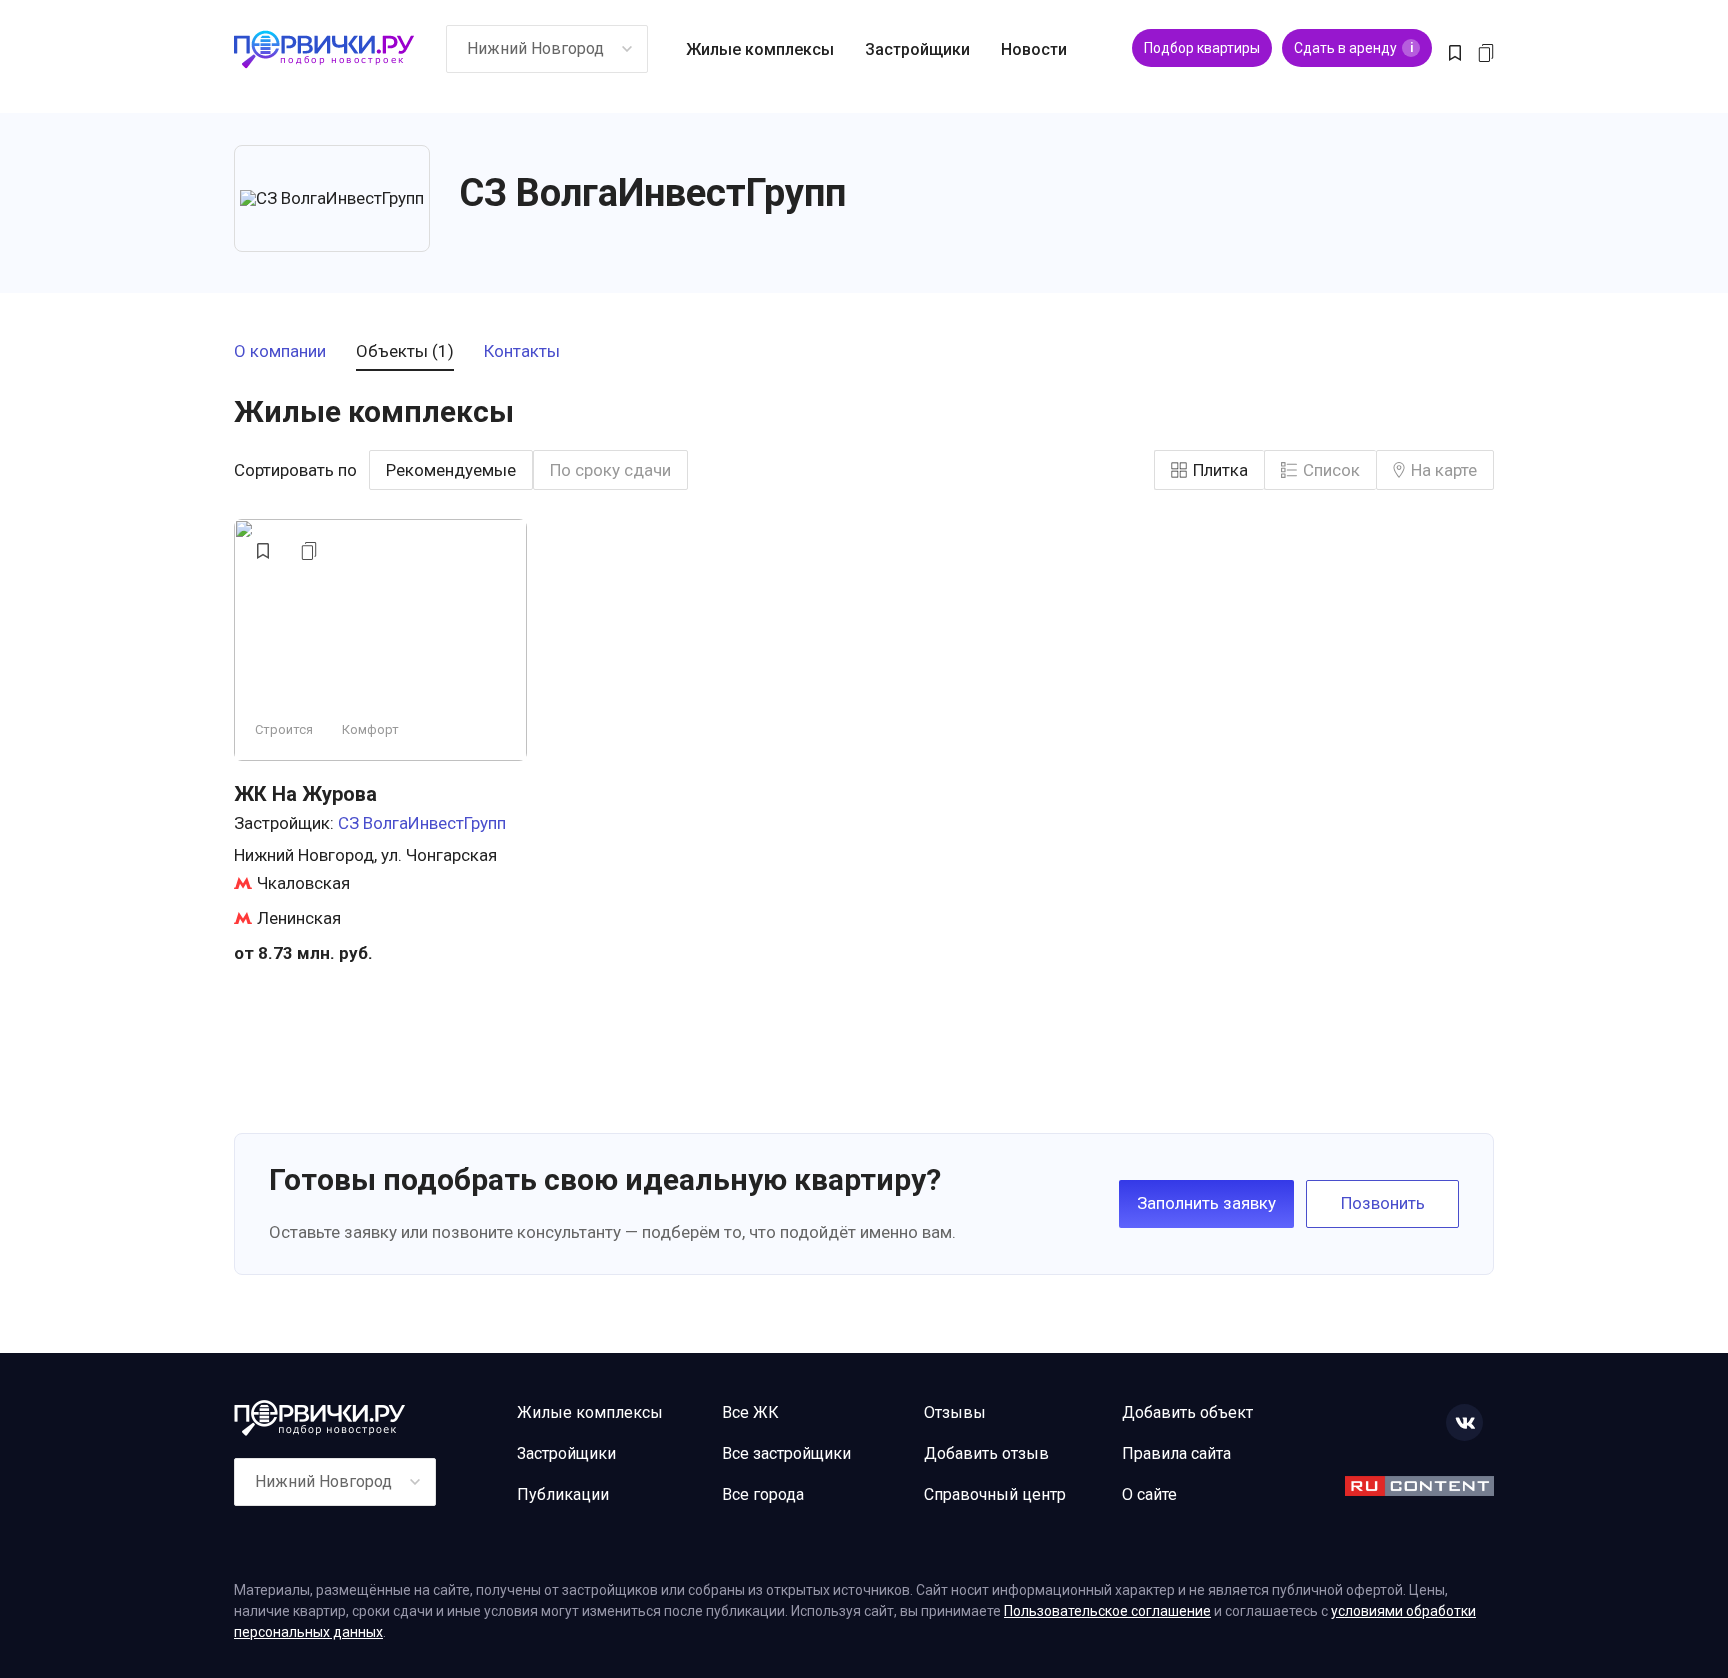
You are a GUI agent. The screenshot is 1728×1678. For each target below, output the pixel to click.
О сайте (1149, 1494)
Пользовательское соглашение (1107, 1611)
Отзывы (955, 1412)
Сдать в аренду (1353, 48)
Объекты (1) (405, 352)
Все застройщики (786, 1453)
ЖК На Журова (305, 794)
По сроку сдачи (610, 470)
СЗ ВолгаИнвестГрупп (422, 823)
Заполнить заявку (1206, 1203)
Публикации (563, 1494)
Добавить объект (1187, 1412)
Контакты (522, 352)
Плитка (1220, 470)
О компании (280, 352)
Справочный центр (995, 1494)
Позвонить (1383, 1203)
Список (1331, 470)
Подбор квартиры (1202, 48)
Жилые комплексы (760, 49)
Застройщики (917, 49)
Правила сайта (1176, 1453)
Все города (763, 1494)
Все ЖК (750, 1412)
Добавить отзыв (986, 1453)
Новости (1034, 49)
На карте (1444, 470)
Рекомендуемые (451, 470)
